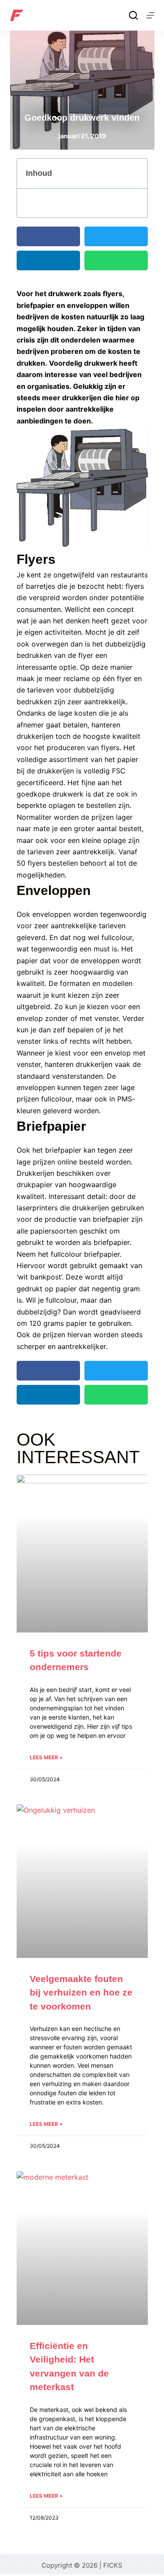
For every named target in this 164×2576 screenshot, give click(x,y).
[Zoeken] (133, 15)
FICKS (113, 2565)
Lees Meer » (46, 1757)
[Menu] (150, 15)
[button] (136, 174)
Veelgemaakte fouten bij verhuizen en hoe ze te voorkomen (81, 1992)
